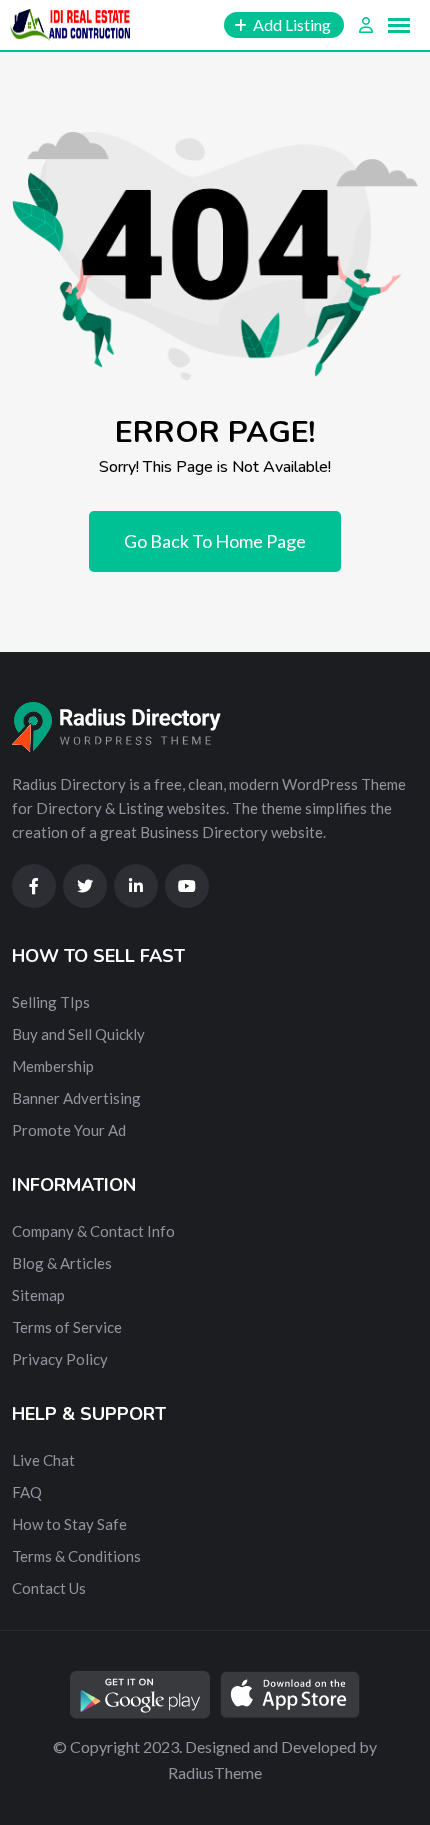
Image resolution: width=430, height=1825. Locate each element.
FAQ (27, 1492)
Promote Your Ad (69, 1130)
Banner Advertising (76, 1098)
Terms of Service (67, 1327)
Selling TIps (51, 1002)
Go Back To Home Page (215, 541)
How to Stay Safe (69, 1524)
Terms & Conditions (76, 1556)
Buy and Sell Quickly (78, 1034)
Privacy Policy (60, 1359)
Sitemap (38, 1295)
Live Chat (43, 1460)
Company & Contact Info (93, 1231)
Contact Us (49, 1588)
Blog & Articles (62, 1263)
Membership (53, 1066)
